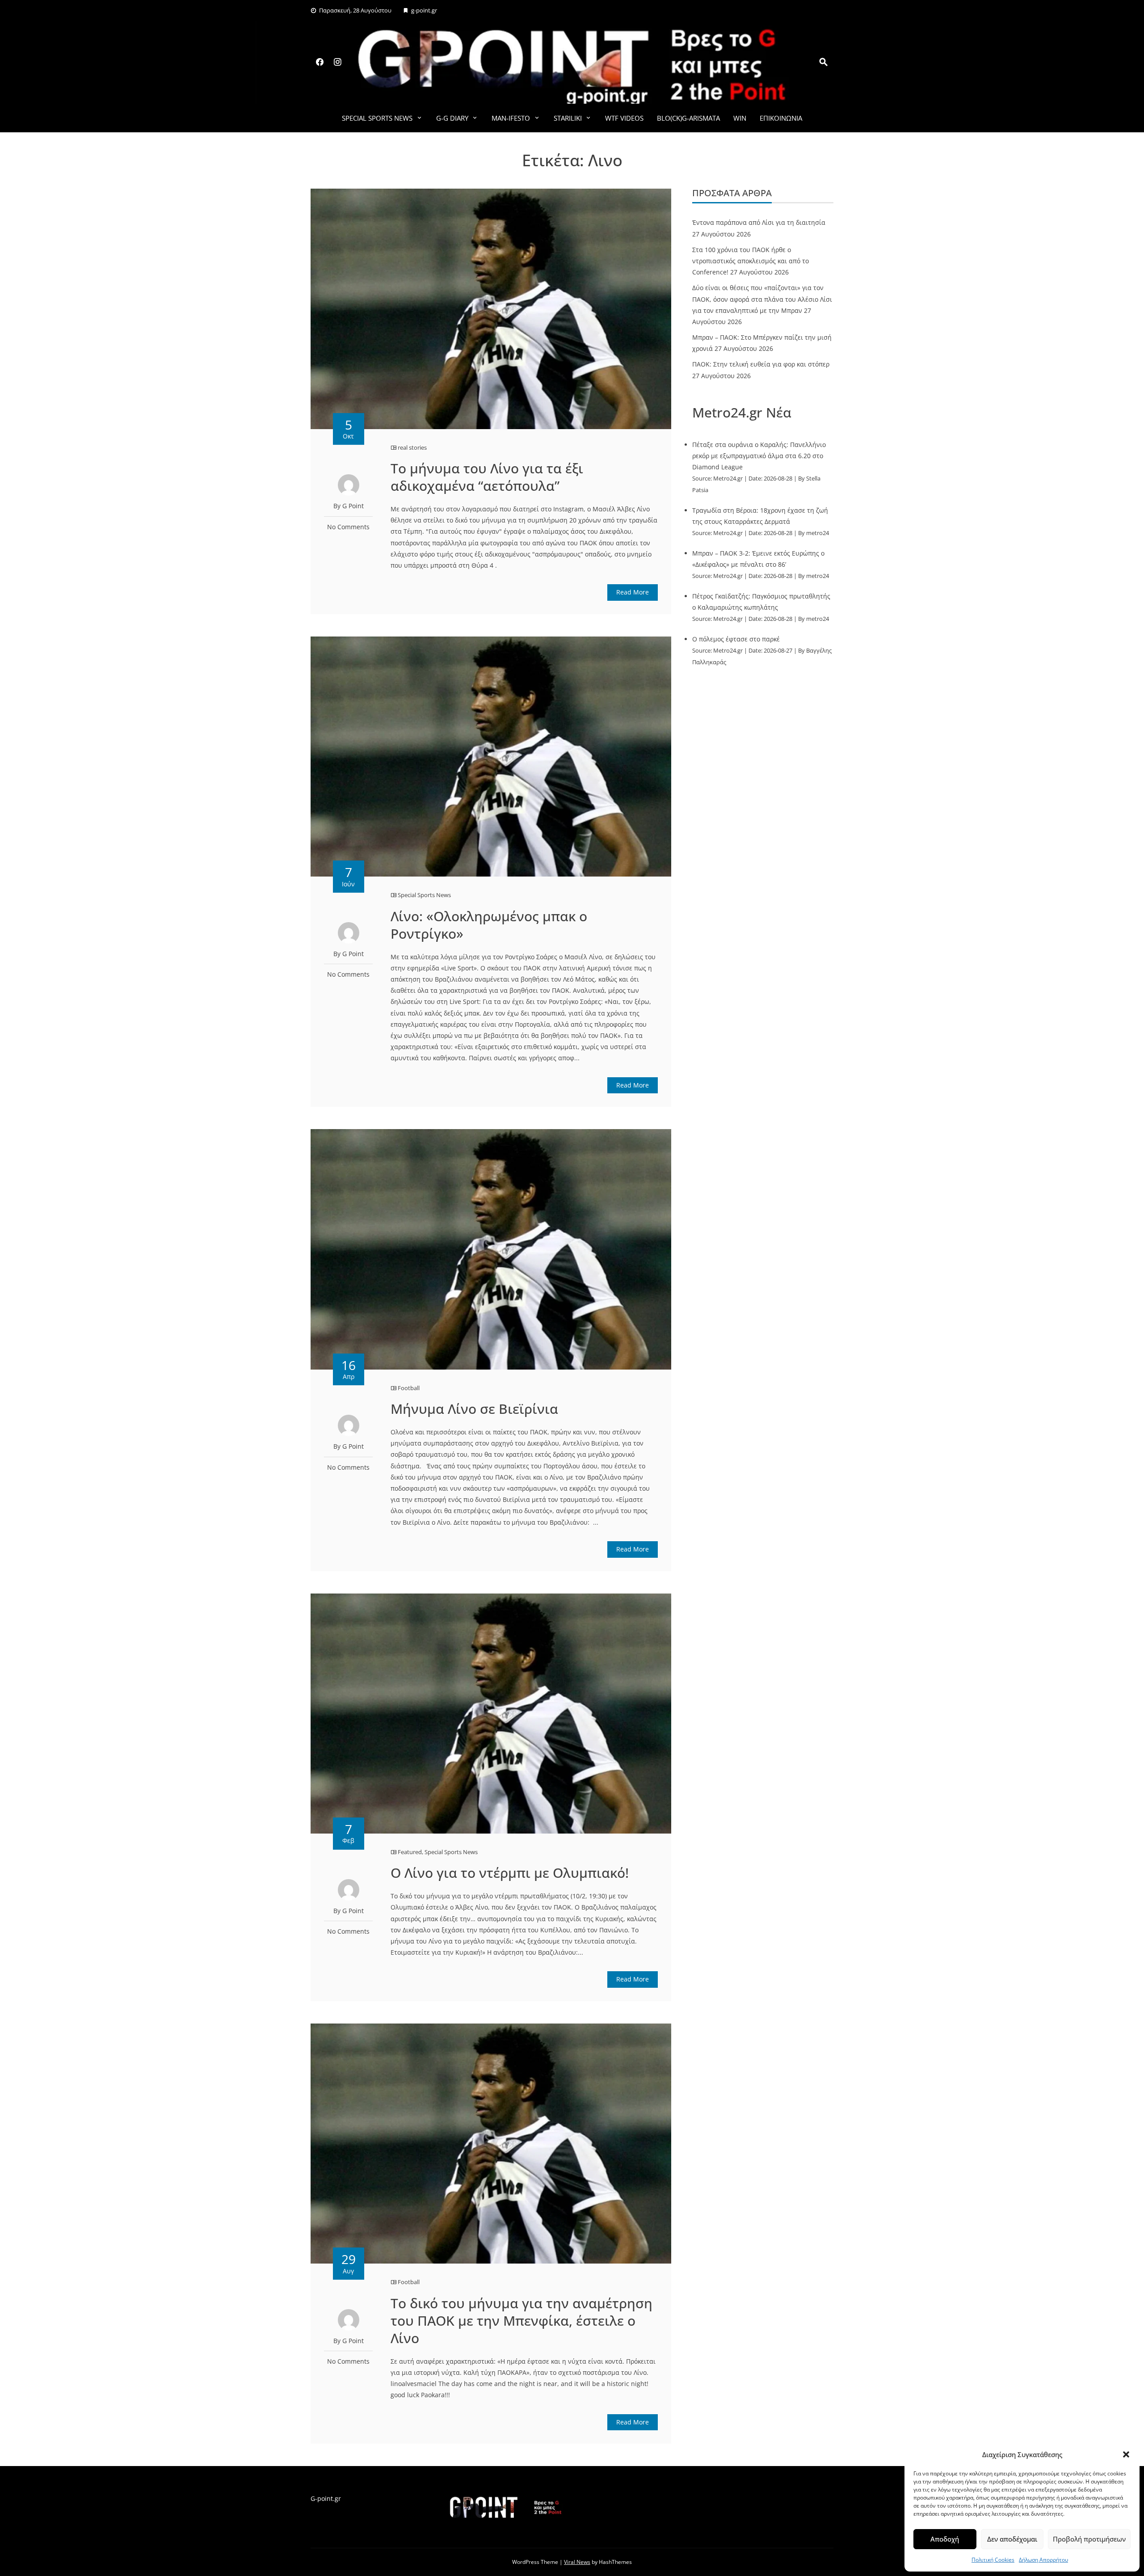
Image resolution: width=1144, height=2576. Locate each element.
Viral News (577, 2562)
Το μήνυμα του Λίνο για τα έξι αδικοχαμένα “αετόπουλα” (487, 477)
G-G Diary (452, 118)
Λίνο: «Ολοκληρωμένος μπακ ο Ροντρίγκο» (489, 925)
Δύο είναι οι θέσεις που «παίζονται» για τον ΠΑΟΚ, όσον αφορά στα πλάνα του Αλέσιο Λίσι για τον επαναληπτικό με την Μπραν (762, 299)
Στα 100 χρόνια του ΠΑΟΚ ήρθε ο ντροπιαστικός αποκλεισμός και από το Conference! (751, 261)
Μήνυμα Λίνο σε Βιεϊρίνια (474, 1409)
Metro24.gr (728, 479)
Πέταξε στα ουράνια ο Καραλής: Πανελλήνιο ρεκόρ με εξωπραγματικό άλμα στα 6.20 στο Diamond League (759, 456)
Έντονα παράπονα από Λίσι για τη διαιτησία (759, 222)
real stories (412, 447)
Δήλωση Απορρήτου (1043, 2560)
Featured (410, 1852)
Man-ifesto (511, 118)
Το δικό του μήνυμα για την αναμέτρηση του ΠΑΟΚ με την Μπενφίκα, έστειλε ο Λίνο (522, 2321)
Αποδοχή (945, 2539)
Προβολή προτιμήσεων (1089, 2539)
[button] (1126, 2454)
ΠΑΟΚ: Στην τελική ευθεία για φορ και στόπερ (761, 364)
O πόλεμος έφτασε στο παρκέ (736, 639)
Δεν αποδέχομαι (1012, 2539)
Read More (633, 592)
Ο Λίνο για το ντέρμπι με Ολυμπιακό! (510, 1873)
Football (409, 1388)
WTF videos (624, 118)
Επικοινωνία (781, 118)
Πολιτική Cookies (993, 2560)
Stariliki (568, 118)
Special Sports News (377, 118)
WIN (740, 118)
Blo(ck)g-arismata (688, 118)
